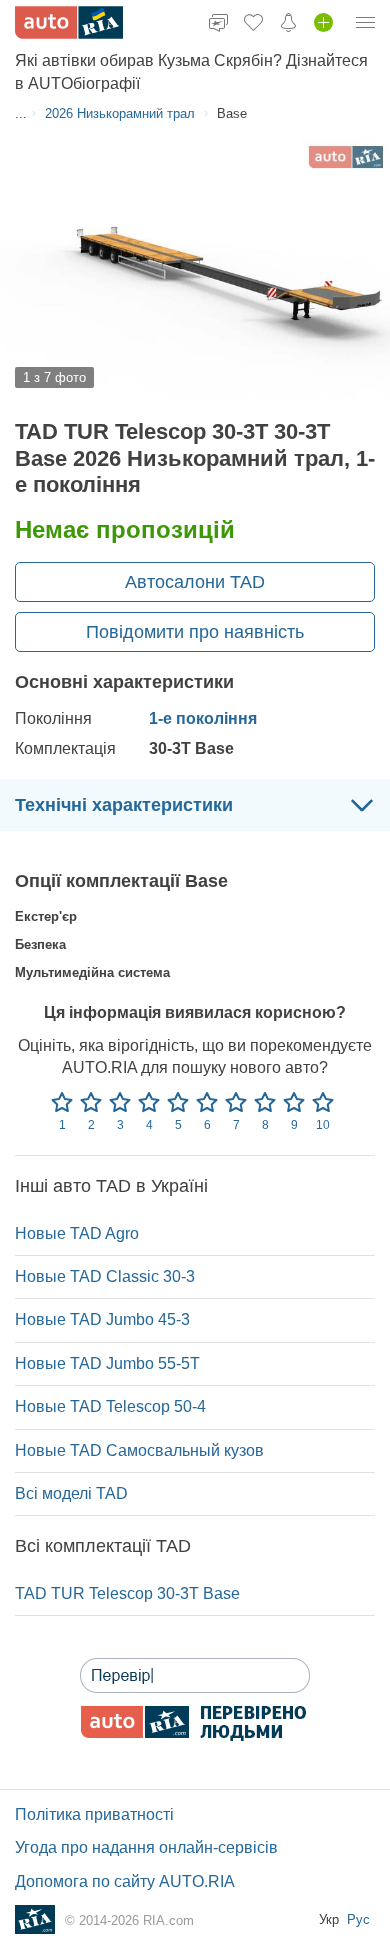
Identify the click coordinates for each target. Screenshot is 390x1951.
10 (323, 1125)
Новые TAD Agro (77, 1233)
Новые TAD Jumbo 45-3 (102, 1319)
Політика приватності (94, 1814)
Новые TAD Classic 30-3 (105, 1276)
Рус (358, 1919)
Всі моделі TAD (71, 1493)
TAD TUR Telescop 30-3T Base (127, 1593)
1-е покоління (203, 718)
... (21, 113)
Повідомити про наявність (195, 632)
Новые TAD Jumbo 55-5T (107, 1363)
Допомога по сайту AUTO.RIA (125, 1881)
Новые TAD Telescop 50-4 (110, 1406)
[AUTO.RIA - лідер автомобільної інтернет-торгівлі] (69, 22)
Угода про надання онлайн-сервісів (146, 1847)
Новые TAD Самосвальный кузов (139, 1450)
